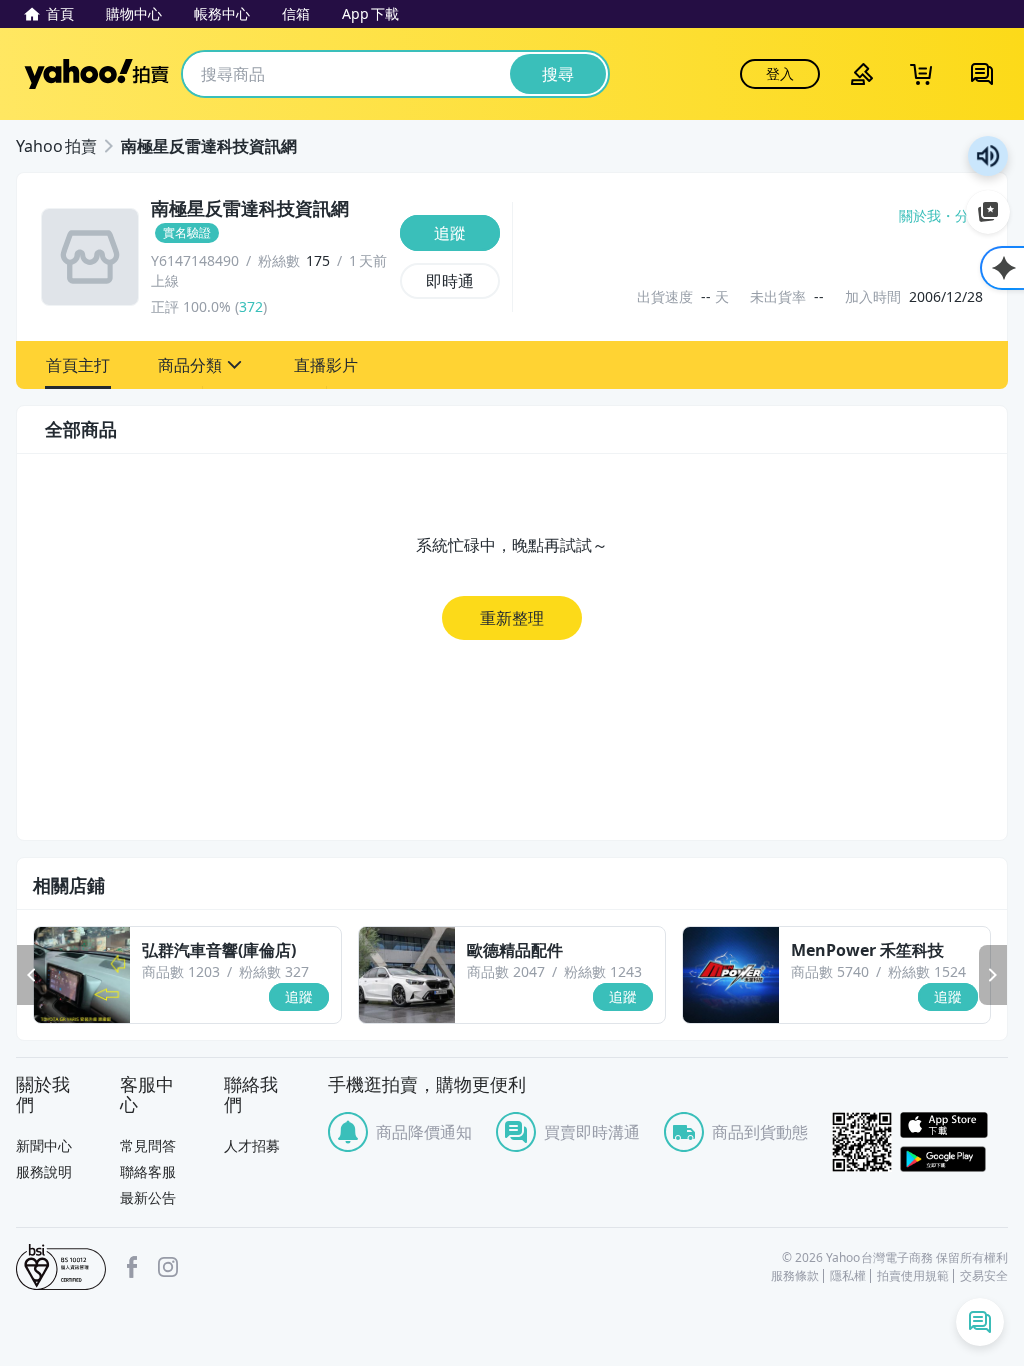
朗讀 (988, 156)
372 (251, 306)
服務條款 (795, 1276)
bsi (61, 1267)
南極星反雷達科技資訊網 (209, 146)
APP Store (954, 1125)
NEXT (993, 975)
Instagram (168, 1267)
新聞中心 (44, 1145)
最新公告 (148, 1197)
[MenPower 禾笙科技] (731, 975)
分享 (969, 216)
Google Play (954, 1159)
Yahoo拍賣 (96, 74)
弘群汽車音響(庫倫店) (219, 950)
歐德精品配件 (515, 950)
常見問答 (148, 1145)
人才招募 (252, 1145)
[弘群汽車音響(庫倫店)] (82, 975)
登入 (780, 73)
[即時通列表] (980, 1322)
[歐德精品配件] (407, 975)
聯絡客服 (148, 1171)
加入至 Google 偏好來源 (988, 212)
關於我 (920, 216)
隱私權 (848, 1276)
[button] (78, 365)
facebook (132, 1267)
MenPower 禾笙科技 (867, 950)
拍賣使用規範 (913, 1276)
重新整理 (512, 618)
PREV (31, 975)
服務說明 (44, 1171)
